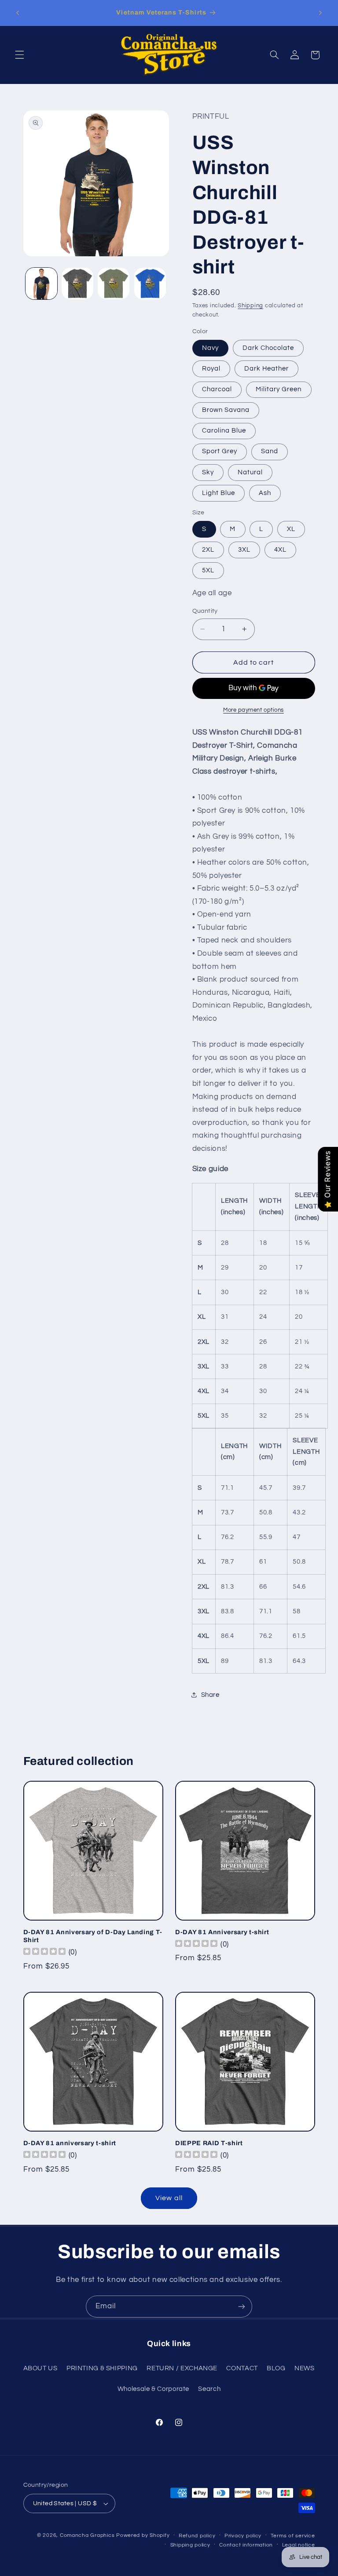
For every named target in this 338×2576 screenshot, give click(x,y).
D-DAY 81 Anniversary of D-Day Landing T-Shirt (93, 1936)
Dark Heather (267, 369)
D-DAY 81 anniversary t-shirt (70, 2143)
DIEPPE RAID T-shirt (209, 2143)
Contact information (246, 2545)
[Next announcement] (320, 13)
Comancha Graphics (87, 2535)
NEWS (305, 2368)
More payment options (253, 710)
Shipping (250, 306)
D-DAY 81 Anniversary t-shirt (222, 1932)
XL (291, 529)
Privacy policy (243, 2536)
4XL (280, 550)
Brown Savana (226, 410)
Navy (210, 348)
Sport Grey (220, 451)
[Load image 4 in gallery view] (150, 284)
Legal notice (299, 2545)
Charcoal (217, 389)
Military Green (279, 389)
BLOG (276, 2368)
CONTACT (242, 2368)
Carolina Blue (224, 431)
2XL (208, 550)
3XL (244, 550)
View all (169, 2198)
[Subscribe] (242, 2306)
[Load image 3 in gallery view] (114, 284)
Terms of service (293, 2536)
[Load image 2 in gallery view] (77, 284)
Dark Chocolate (268, 348)
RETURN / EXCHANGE (182, 2368)
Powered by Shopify (143, 2535)
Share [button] (210, 1695)
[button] (19, 55)
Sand (270, 451)
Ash (265, 493)
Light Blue (219, 493)
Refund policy (197, 2536)
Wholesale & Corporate (153, 2389)
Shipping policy (190, 2545)
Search (209, 2389)
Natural (250, 472)
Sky (208, 472)
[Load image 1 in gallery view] (41, 284)
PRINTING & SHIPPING (102, 2368)
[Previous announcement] (18, 13)
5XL (208, 570)
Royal (211, 369)
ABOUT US (40, 2368)
